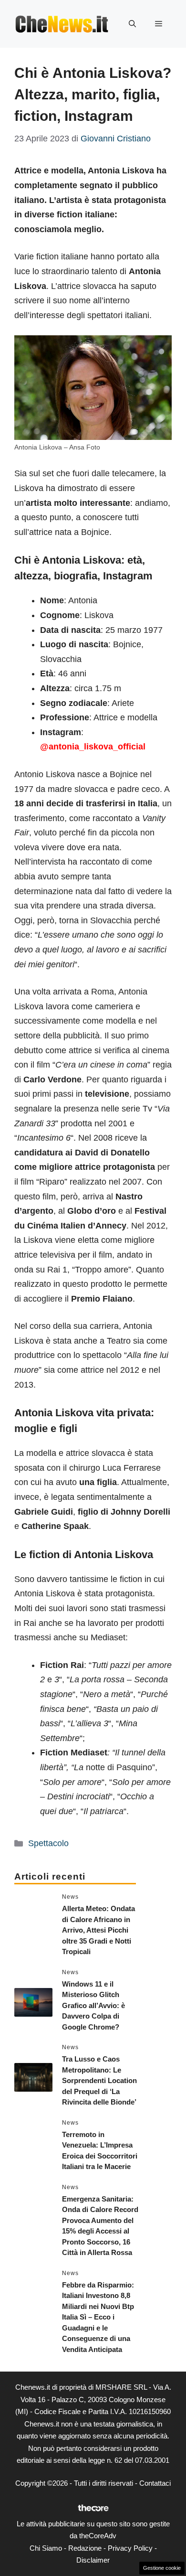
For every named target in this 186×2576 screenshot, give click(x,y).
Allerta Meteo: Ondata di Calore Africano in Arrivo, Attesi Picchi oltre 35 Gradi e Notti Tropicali (98, 1930)
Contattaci (155, 2483)
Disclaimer (93, 2560)
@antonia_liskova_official (93, 747)
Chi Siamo (46, 2548)
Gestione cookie (162, 2568)
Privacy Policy (130, 2548)
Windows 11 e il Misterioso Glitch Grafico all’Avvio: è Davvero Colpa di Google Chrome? (93, 2005)
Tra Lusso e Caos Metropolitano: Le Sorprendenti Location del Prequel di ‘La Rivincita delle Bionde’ (99, 2080)
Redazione (85, 2548)
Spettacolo (48, 1843)
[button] (132, 24)
